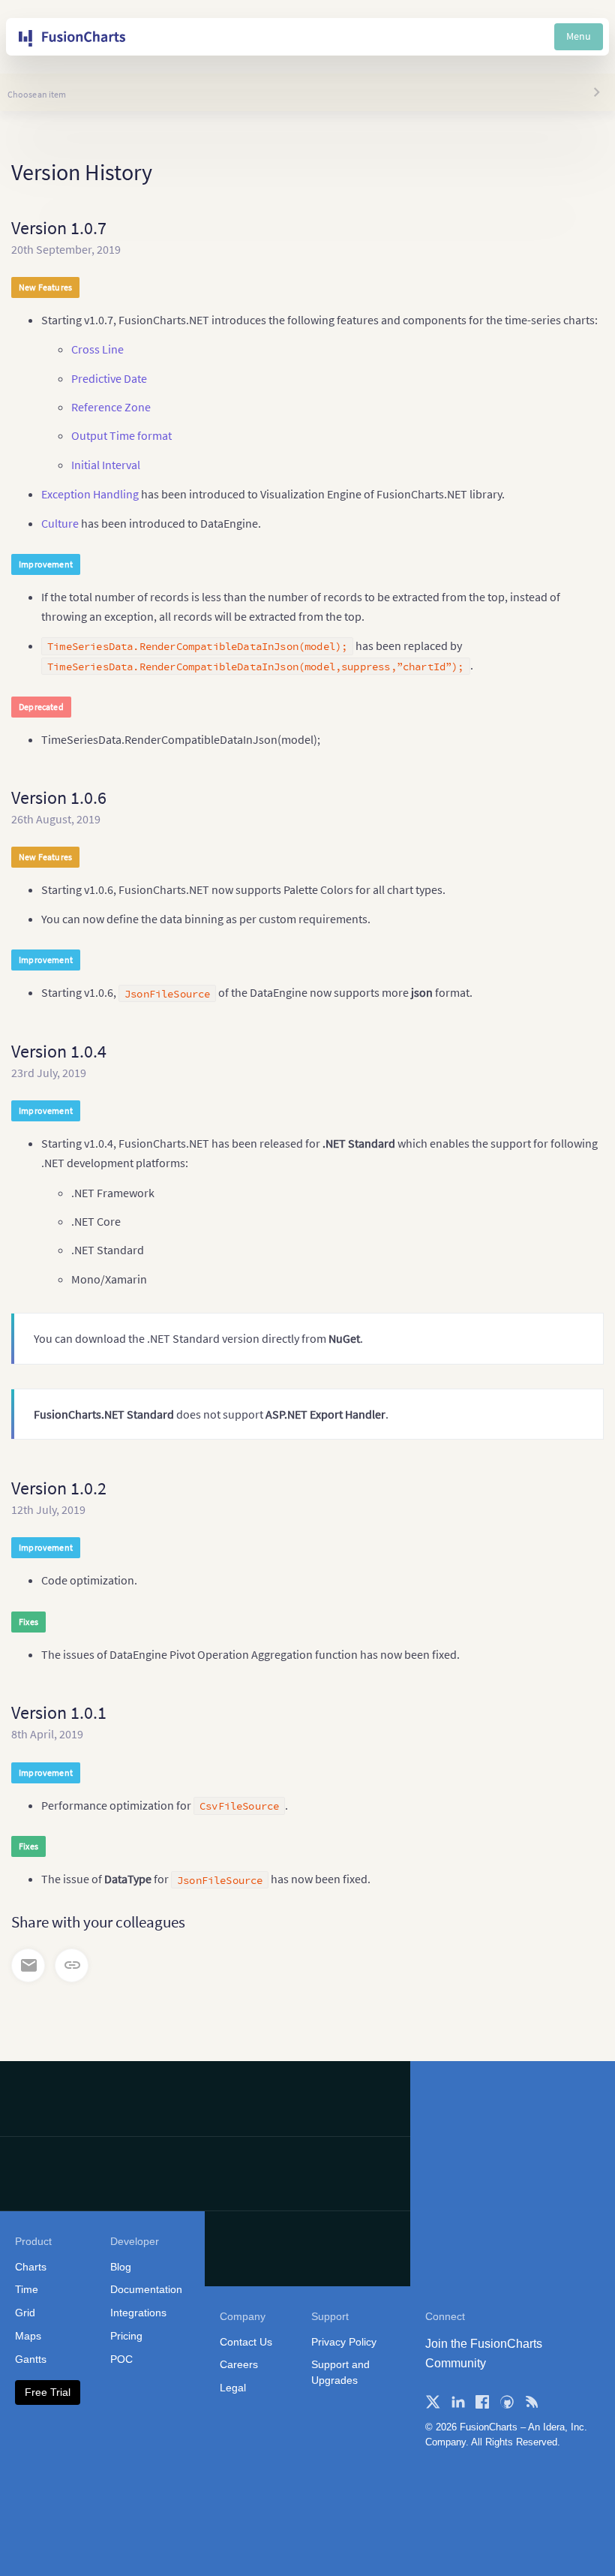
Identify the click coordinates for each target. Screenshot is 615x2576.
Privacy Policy (344, 2342)
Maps (28, 2336)
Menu (579, 36)
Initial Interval (106, 465)
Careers (239, 2364)
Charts (31, 2267)
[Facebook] (482, 2402)
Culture (60, 523)
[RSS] (532, 2402)
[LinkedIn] (457, 2402)
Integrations (138, 2313)
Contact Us (246, 2342)
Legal (233, 2388)
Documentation (146, 2289)
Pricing (126, 2336)
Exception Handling (90, 494)
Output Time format (121, 435)
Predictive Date (109, 378)
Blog (121, 2267)
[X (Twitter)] (433, 2402)
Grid (25, 2313)
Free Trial (48, 2392)
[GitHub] (507, 2402)
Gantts (31, 2359)
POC (121, 2359)
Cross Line (97, 349)
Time (27, 2289)
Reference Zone (111, 407)
